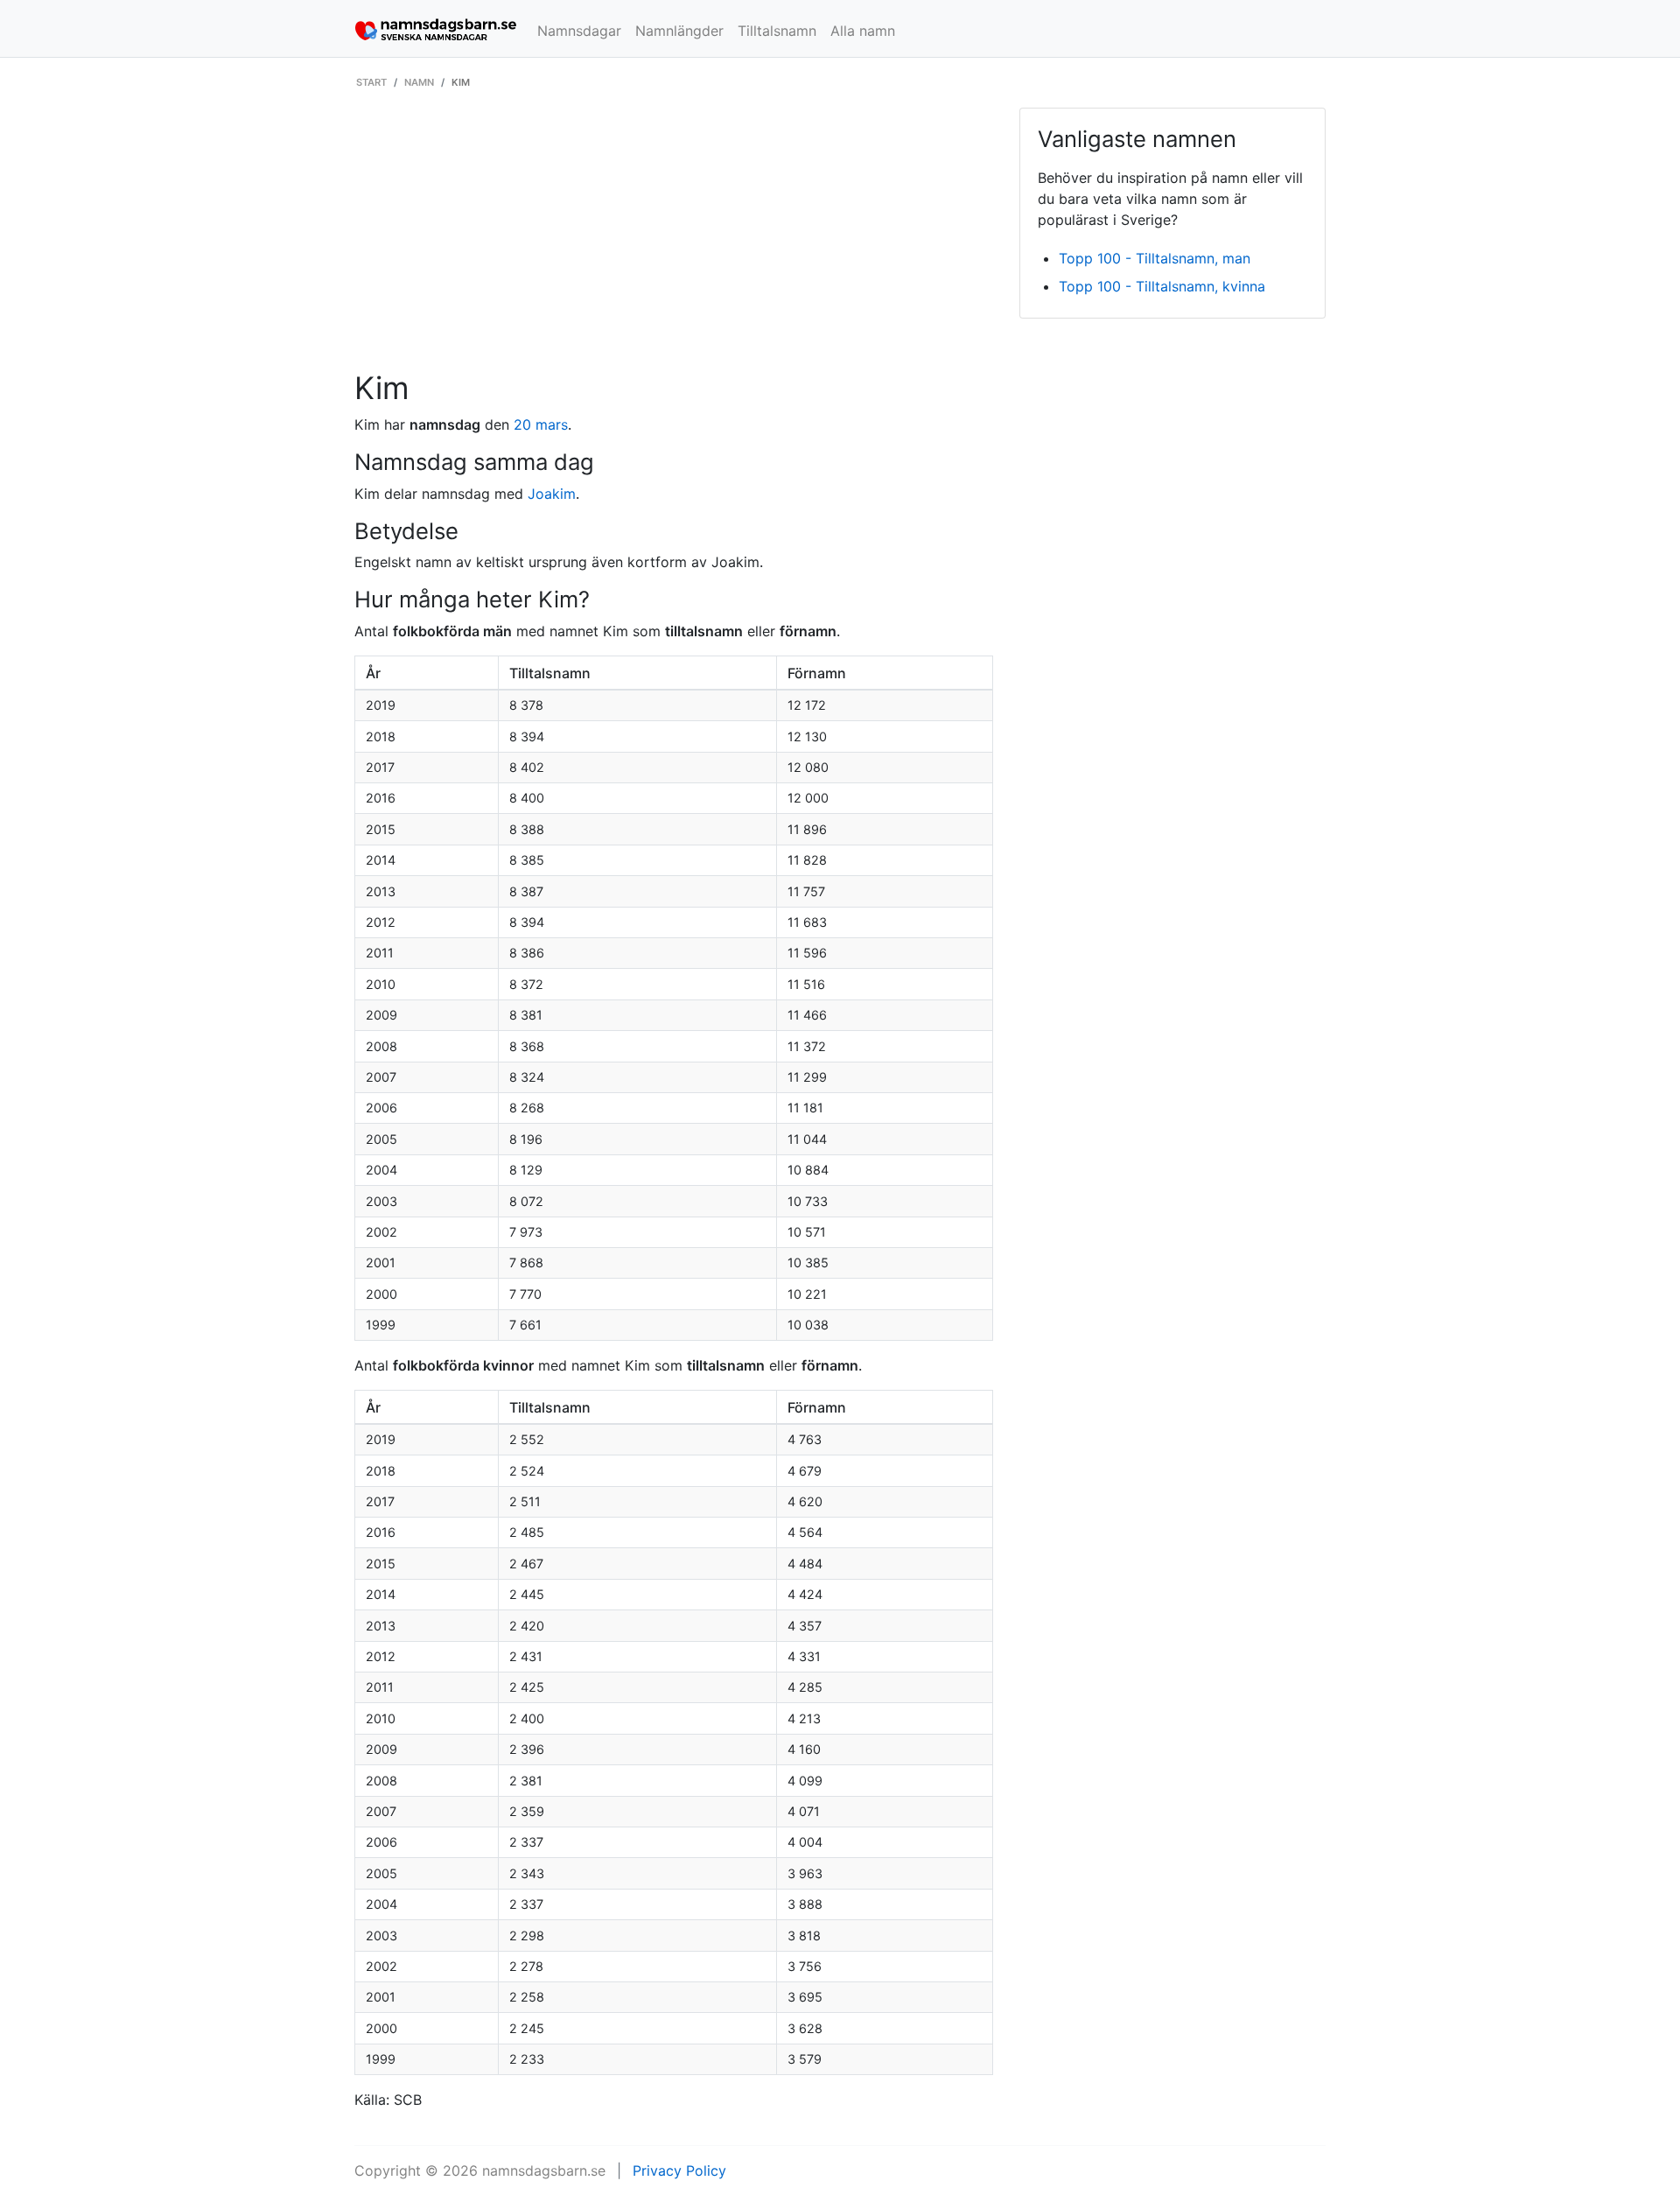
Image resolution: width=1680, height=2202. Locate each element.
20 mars (541, 424)
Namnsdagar (579, 31)
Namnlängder (679, 31)
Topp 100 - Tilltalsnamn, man (1155, 258)
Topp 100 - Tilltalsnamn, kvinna (1162, 286)
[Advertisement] (674, 239)
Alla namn (863, 31)
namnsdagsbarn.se (544, 2170)
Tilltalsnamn (777, 31)
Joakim (552, 494)
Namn (419, 82)
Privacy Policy (679, 2170)
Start (371, 82)
